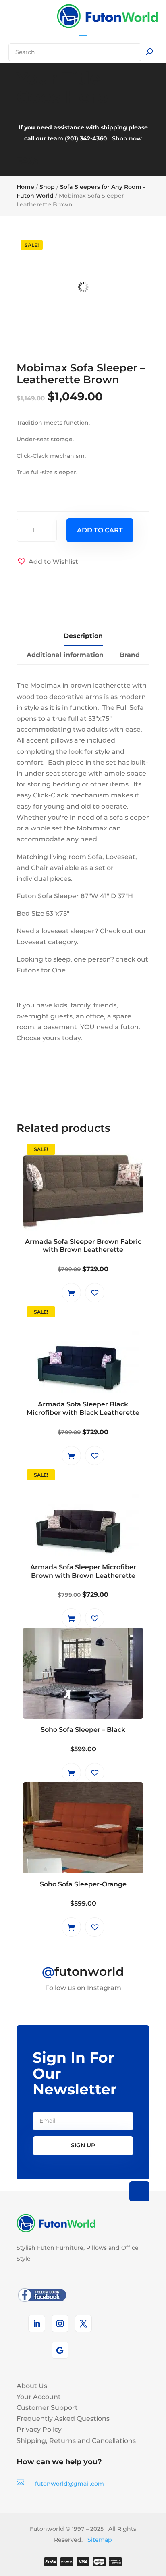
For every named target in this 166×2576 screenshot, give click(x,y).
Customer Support (47, 2408)
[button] (47, 562)
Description (83, 636)
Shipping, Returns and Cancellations (76, 2441)
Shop (47, 187)
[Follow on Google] (60, 2350)
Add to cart (100, 530)
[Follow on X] (83, 2324)
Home (25, 187)
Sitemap (100, 2540)
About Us (32, 2386)
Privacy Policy (39, 2429)
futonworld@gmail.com (70, 2484)
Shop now (127, 138)
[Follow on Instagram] (60, 2324)
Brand (130, 655)
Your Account (39, 2397)
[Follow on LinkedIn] (37, 2324)
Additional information (65, 655)
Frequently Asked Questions (63, 2419)
